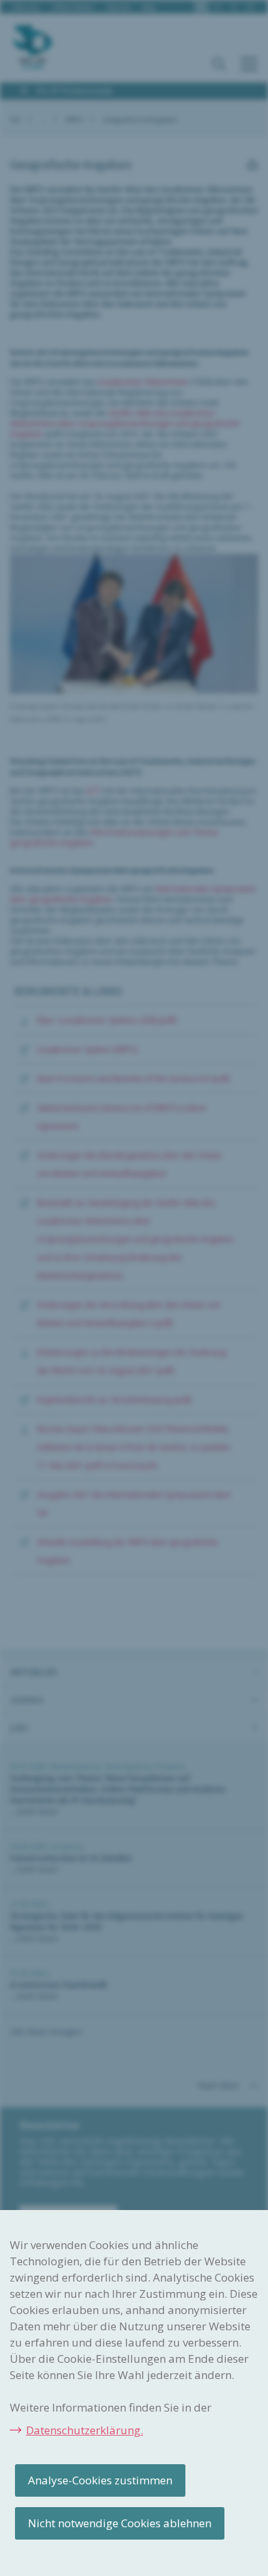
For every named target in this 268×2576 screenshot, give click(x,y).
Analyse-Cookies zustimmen (100, 2480)
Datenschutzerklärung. (85, 2430)
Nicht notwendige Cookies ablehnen (120, 2523)
